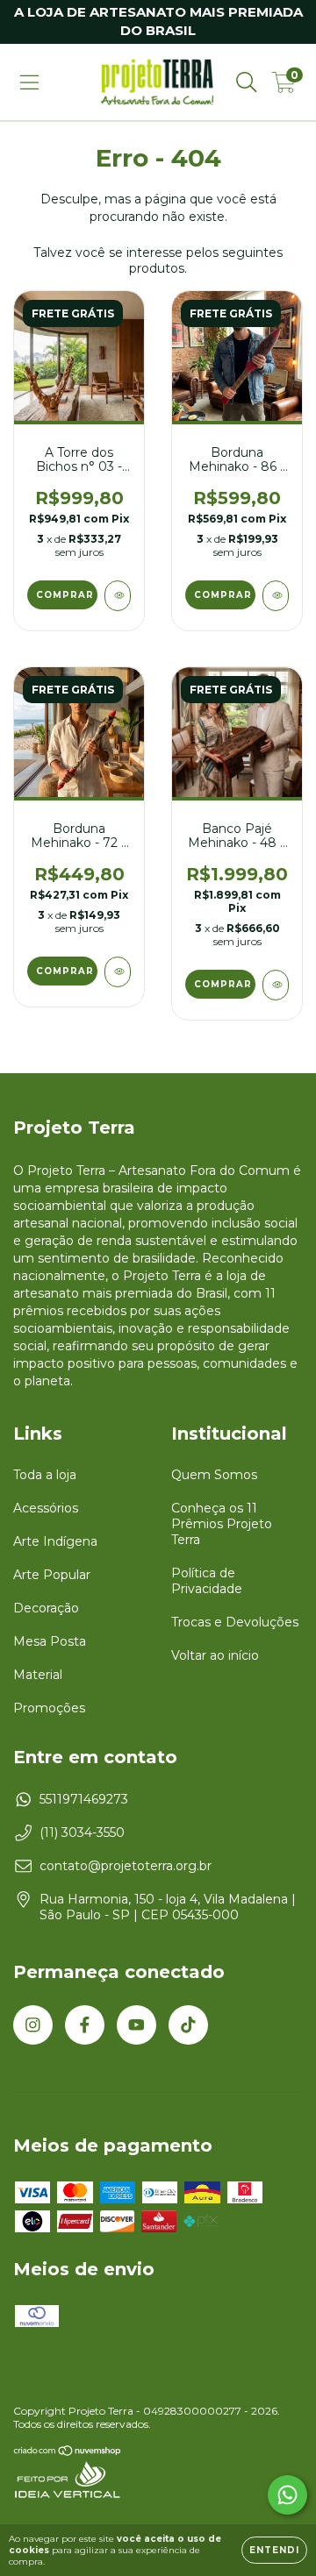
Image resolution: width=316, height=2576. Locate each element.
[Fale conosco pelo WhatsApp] (287, 2495)
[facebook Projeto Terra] (85, 2025)
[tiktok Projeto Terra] (188, 2025)
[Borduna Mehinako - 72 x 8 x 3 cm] (118, 972)
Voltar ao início (215, 1655)
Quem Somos (214, 1475)
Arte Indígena (55, 1541)
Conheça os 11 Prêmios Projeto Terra (222, 1524)
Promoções (49, 1708)
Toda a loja (45, 1475)
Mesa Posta (50, 1641)
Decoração (46, 1608)
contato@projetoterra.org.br (126, 1866)
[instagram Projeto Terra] (33, 2025)
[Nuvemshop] (68, 2452)
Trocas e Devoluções (235, 1622)
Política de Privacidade (207, 1581)
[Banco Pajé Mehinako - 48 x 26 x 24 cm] (276, 985)
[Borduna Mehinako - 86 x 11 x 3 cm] (276, 596)
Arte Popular (52, 1575)
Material (38, 1675)
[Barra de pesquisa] (247, 82)
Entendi (274, 2550)
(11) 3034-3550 (82, 1832)
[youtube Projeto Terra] (136, 2025)
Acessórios (46, 1508)
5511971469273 (84, 1799)
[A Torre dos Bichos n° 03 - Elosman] (118, 596)
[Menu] (29, 82)
